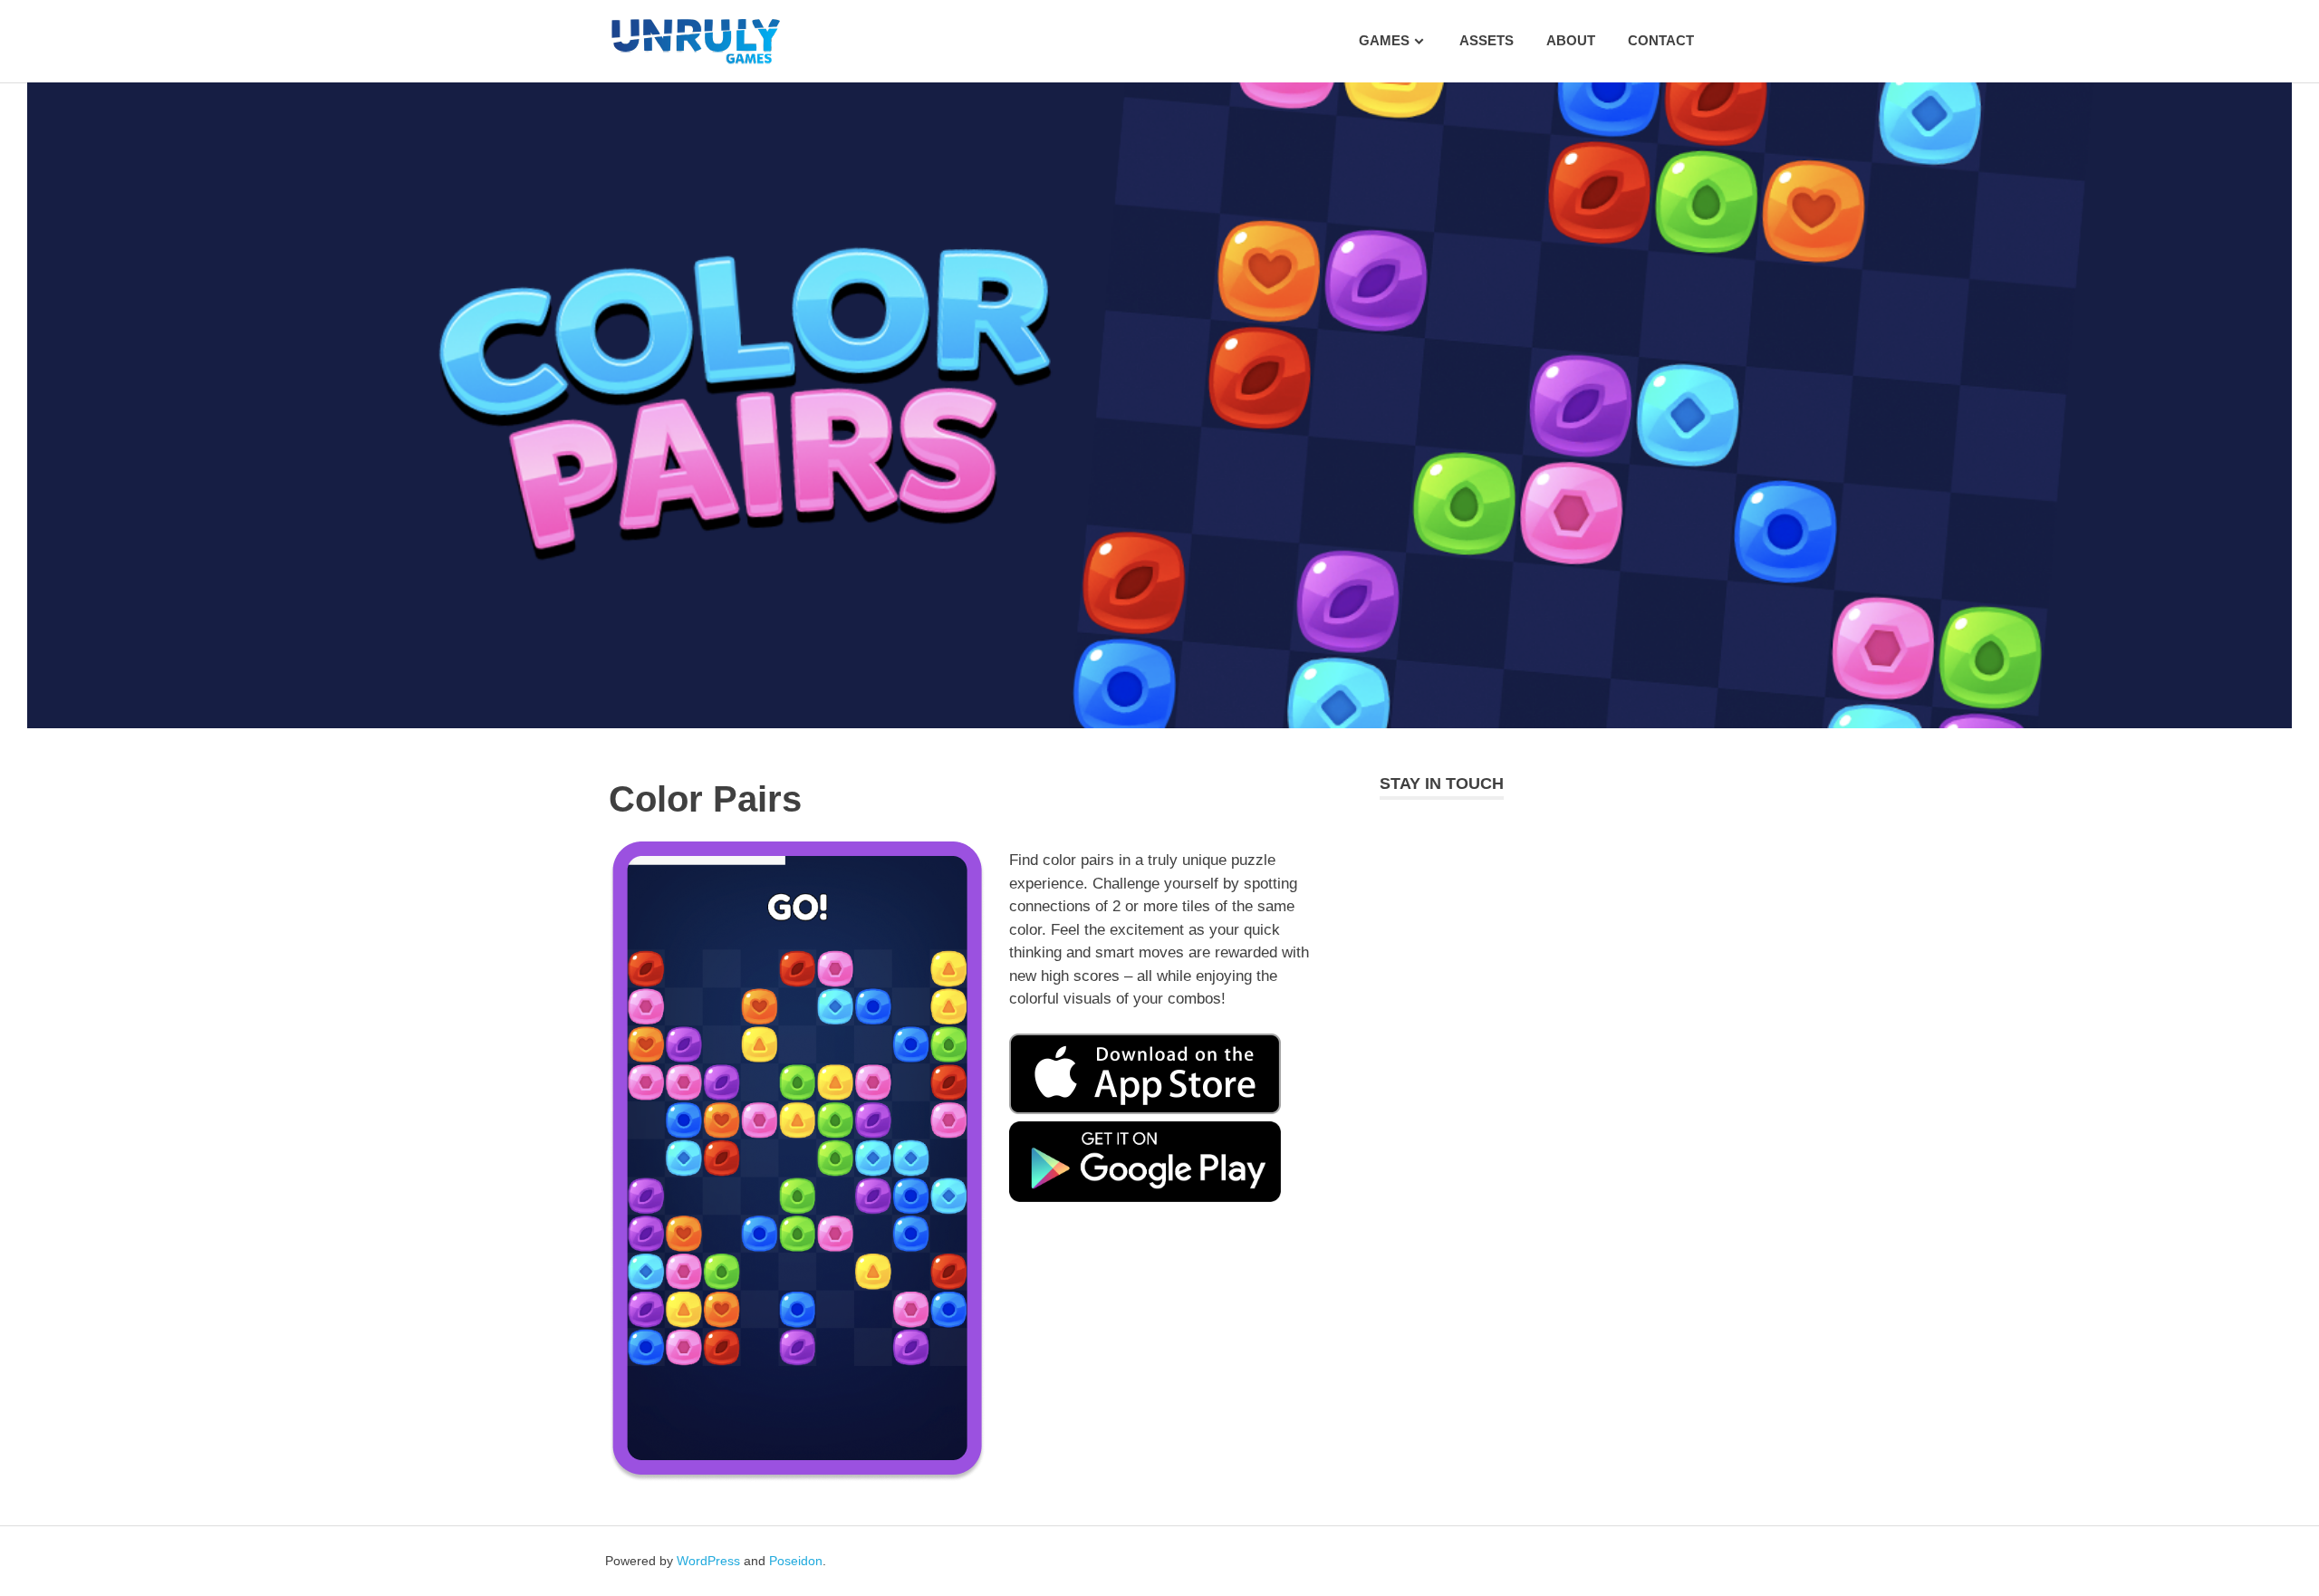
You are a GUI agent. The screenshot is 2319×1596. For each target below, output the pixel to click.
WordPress (708, 1561)
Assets (1487, 40)
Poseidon (796, 1561)
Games (1384, 40)
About (1571, 40)
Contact (1661, 40)
